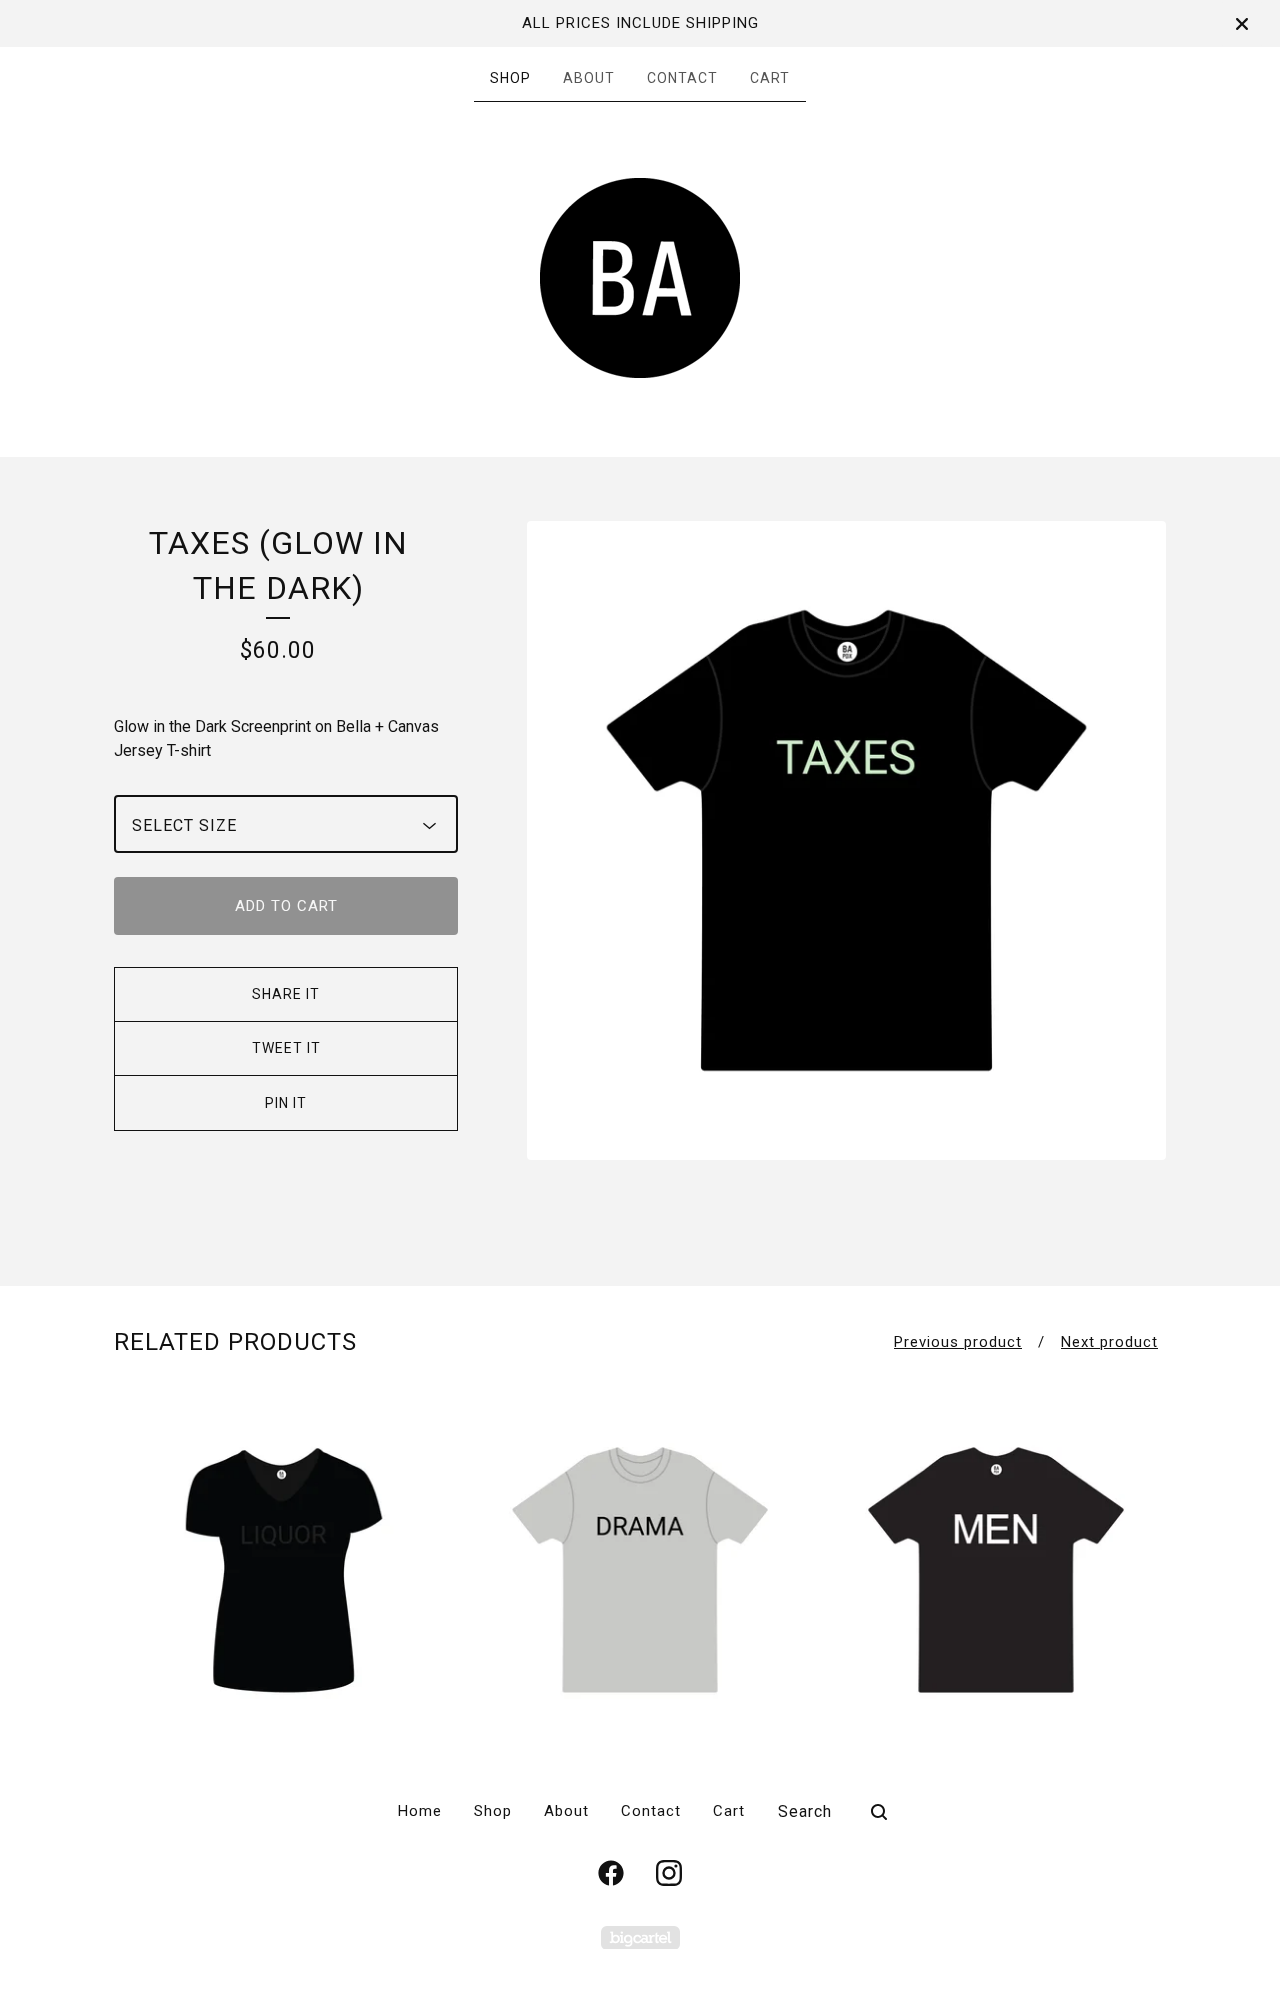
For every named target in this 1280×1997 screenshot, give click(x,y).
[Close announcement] (1242, 24)
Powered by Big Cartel (640, 1937)
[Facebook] (611, 1873)
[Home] (640, 278)
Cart (770, 78)
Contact (682, 78)
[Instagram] (669, 1873)
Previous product (958, 1342)
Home (420, 1811)
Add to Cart (286, 906)
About (589, 78)
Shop (510, 78)
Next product (1109, 1342)
